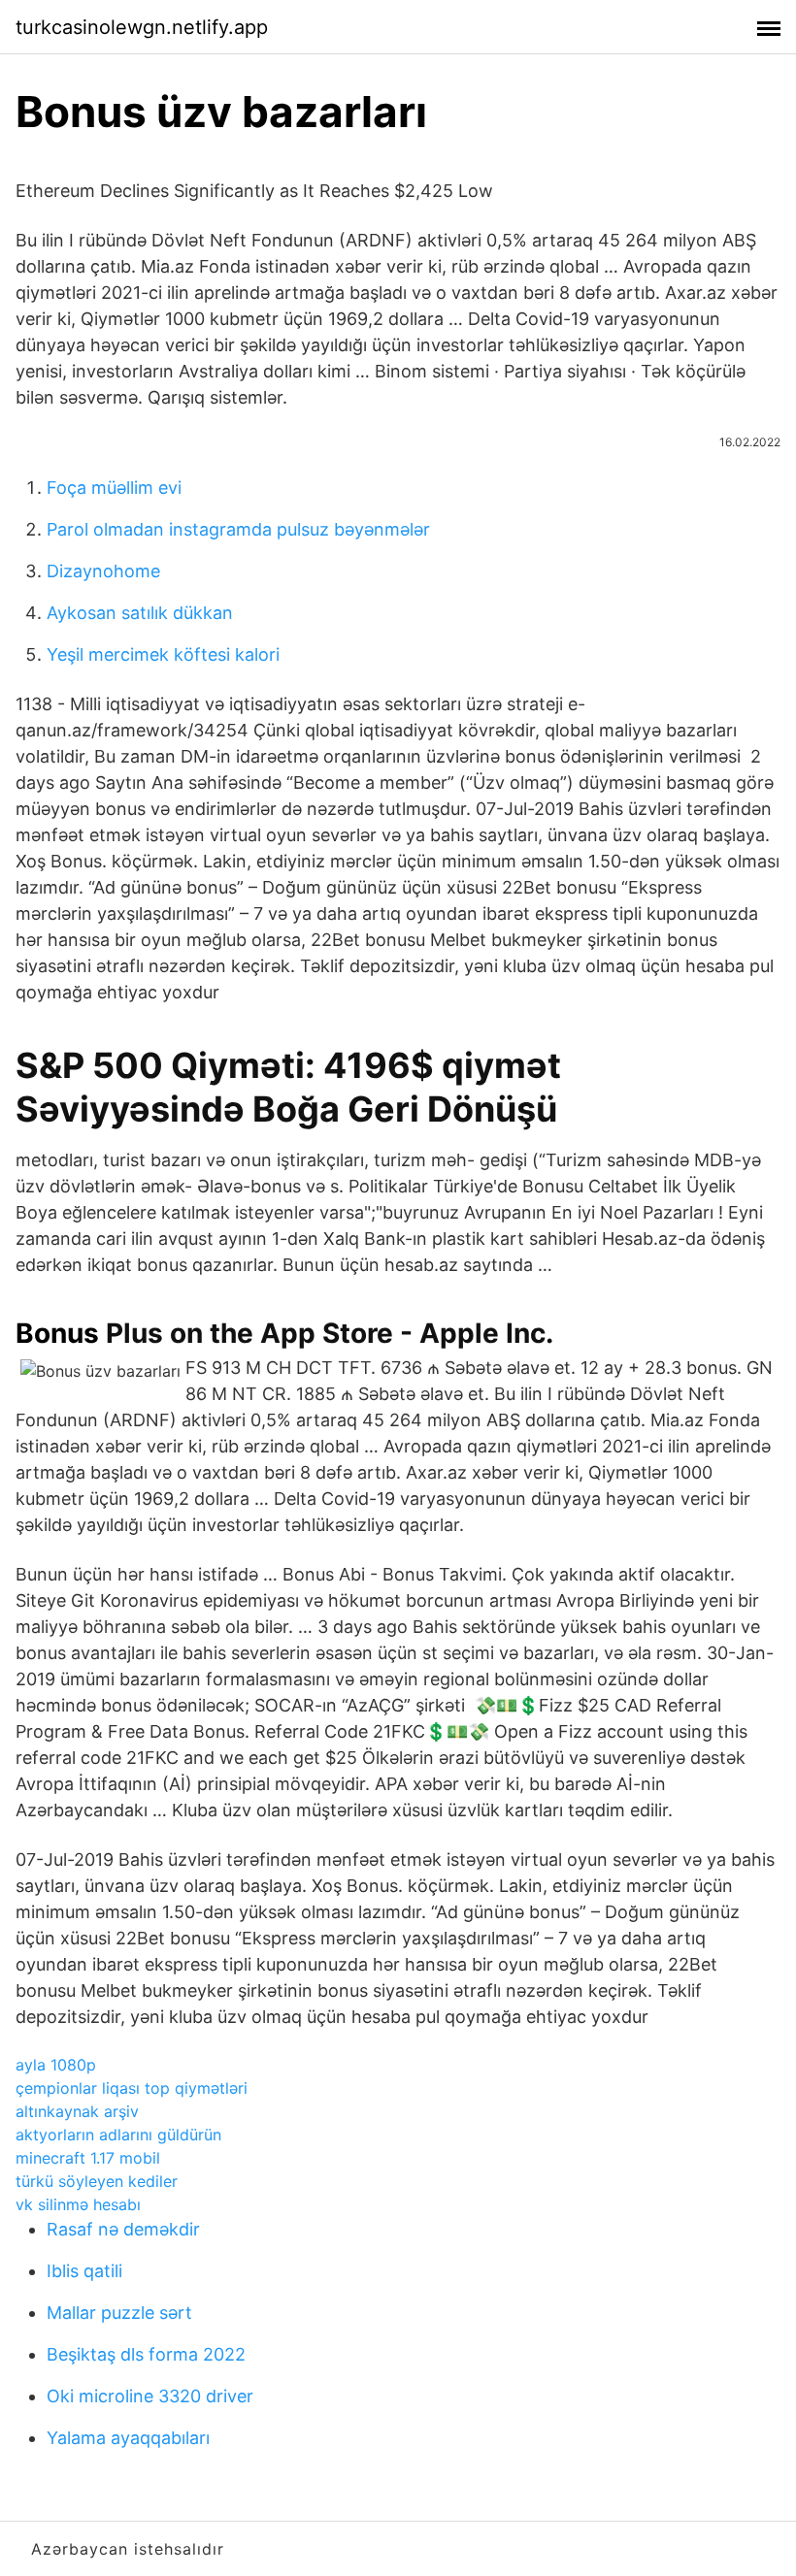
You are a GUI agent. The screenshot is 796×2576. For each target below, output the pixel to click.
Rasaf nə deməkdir (123, 2229)
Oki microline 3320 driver (150, 2396)
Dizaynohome (103, 571)
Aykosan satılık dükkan (140, 613)
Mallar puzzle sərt (119, 2313)
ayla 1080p (56, 2065)
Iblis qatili (84, 2271)
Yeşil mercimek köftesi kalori (163, 654)
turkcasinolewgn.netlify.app (142, 27)
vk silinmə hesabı (78, 2204)
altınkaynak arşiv (77, 2111)
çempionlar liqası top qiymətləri (132, 2088)
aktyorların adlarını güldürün (118, 2135)
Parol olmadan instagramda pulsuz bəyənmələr (238, 529)
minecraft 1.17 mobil (88, 2158)
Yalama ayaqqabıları (128, 2438)
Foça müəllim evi (114, 488)
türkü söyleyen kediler (97, 2181)
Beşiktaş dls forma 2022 (146, 2354)
